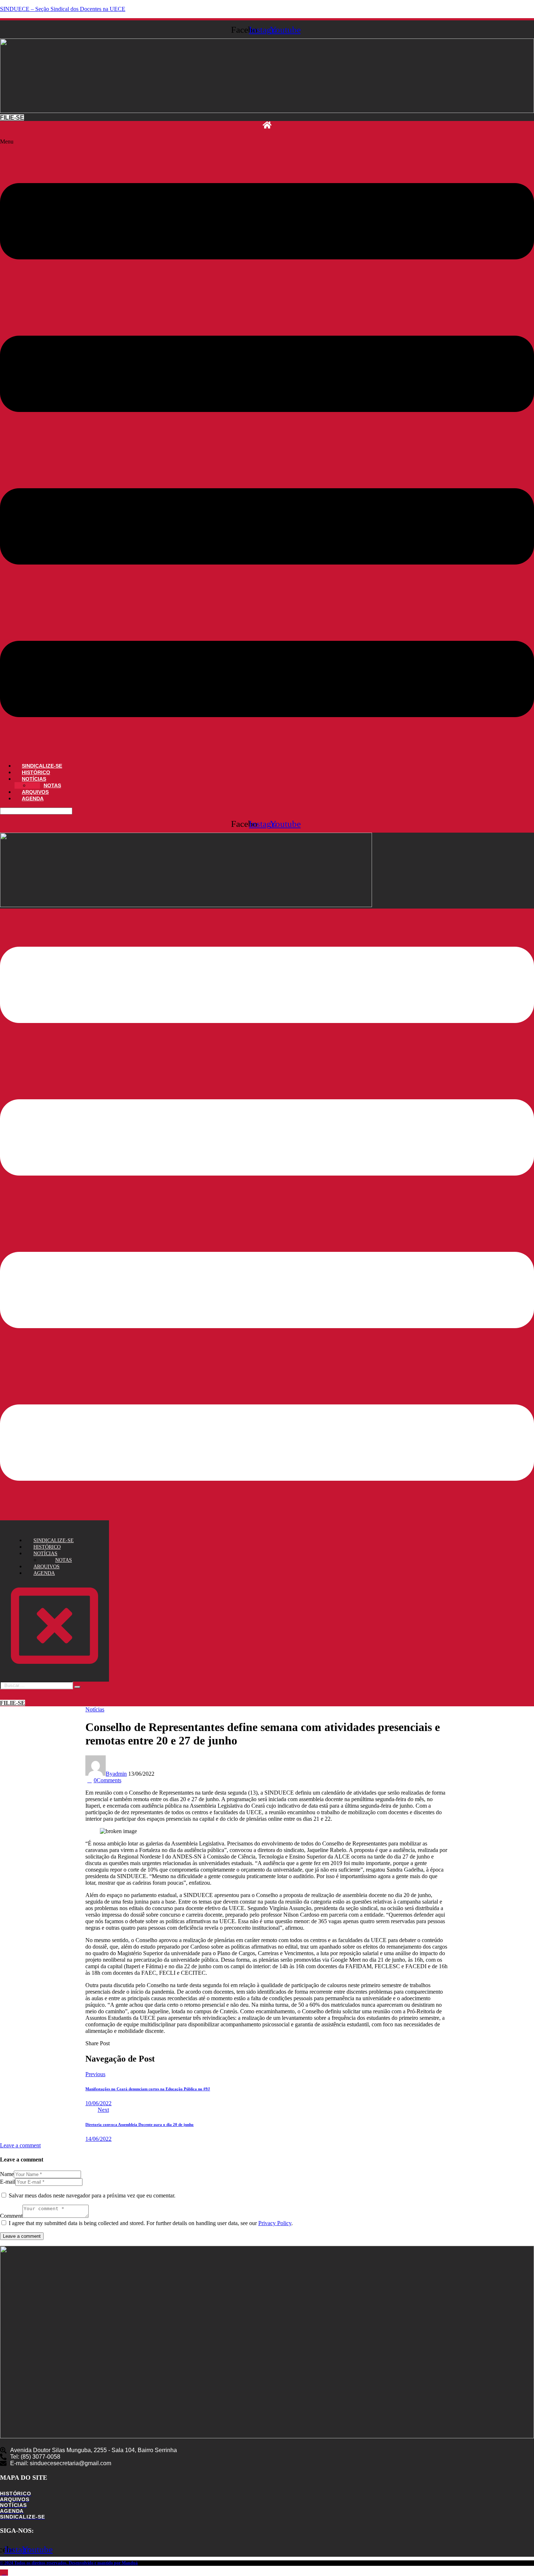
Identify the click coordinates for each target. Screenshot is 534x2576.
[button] (267, 448)
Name (7, 2174)
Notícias (95, 1709)
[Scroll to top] (4, 2573)
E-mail (8, 2182)
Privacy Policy (275, 2223)
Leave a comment (20, 2145)
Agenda (33, 798)
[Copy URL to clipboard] (138, 2043)
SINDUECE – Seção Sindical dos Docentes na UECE (63, 9)
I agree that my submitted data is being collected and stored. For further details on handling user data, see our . (151, 2223)
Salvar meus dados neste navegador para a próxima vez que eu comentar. (92, 2195)
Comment (11, 2216)
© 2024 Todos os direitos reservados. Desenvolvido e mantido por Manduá (69, 2563)
